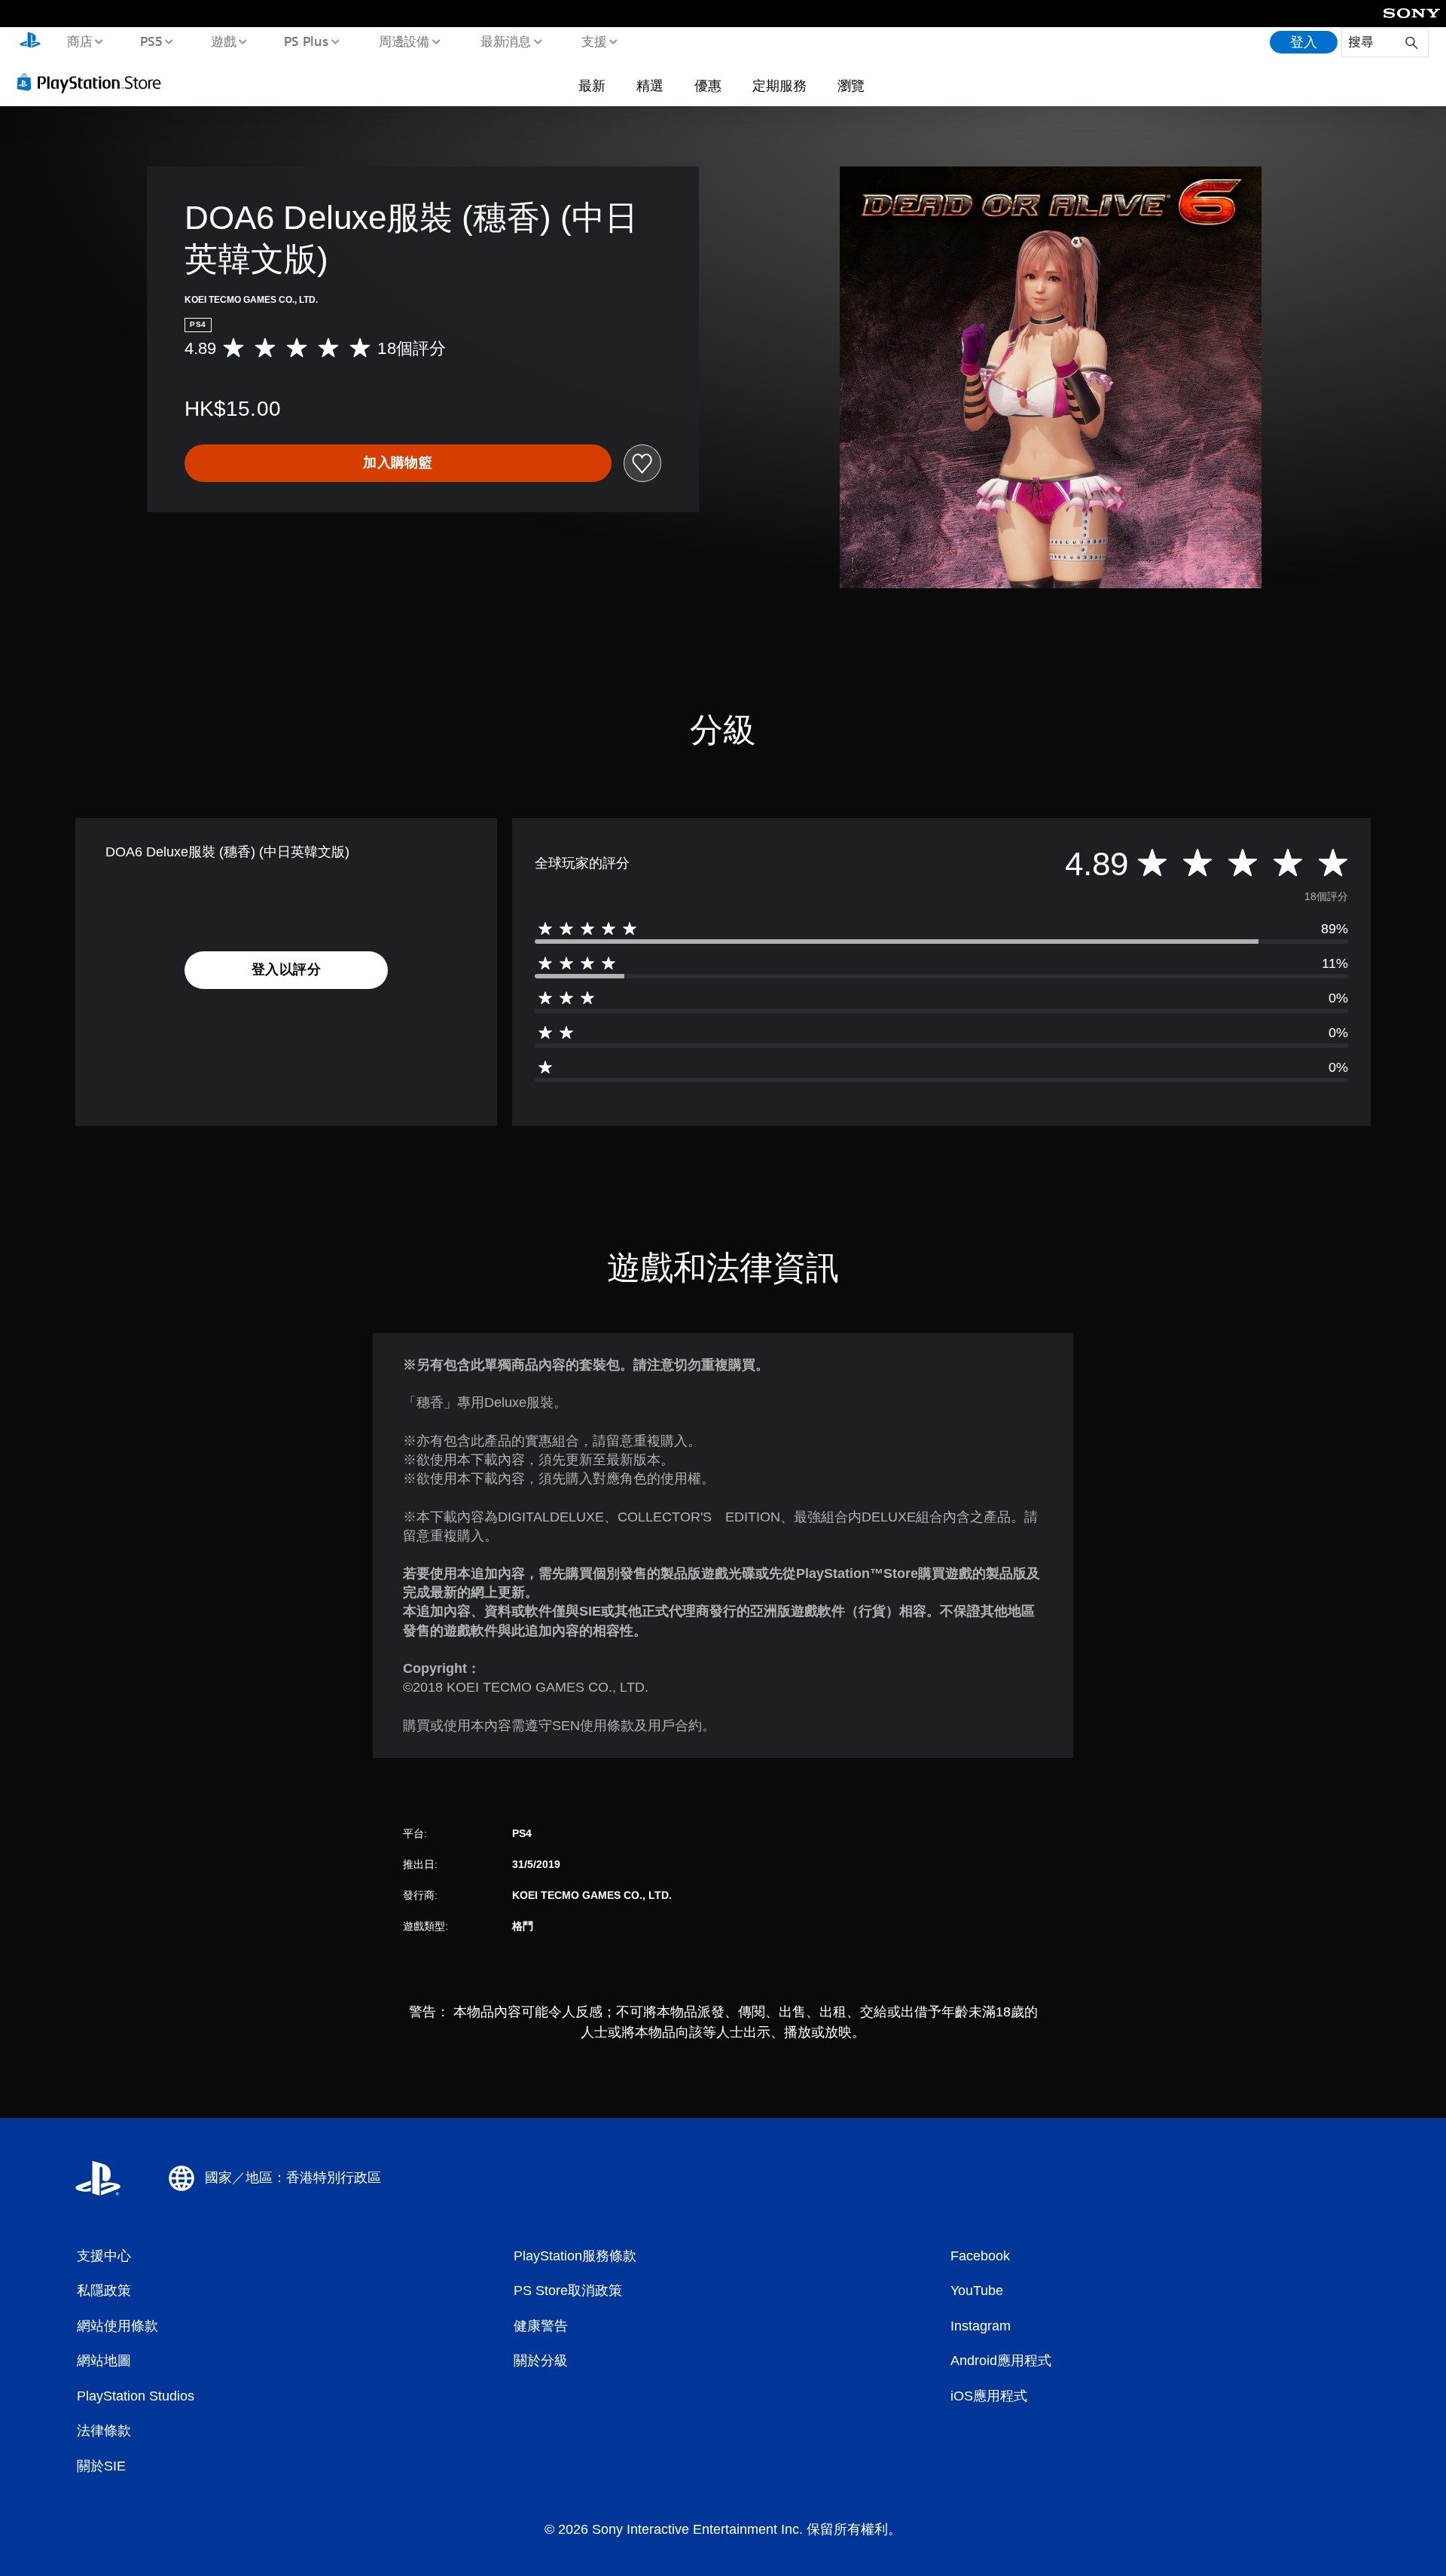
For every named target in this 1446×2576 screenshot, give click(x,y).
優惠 (708, 85)
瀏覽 (851, 85)
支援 (594, 41)
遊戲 (223, 41)
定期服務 (779, 85)
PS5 (151, 41)
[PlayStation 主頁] (30, 42)
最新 (592, 85)
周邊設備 (404, 41)
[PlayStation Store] (94, 82)
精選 (650, 85)
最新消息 (505, 41)
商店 (79, 41)
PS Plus (307, 41)
